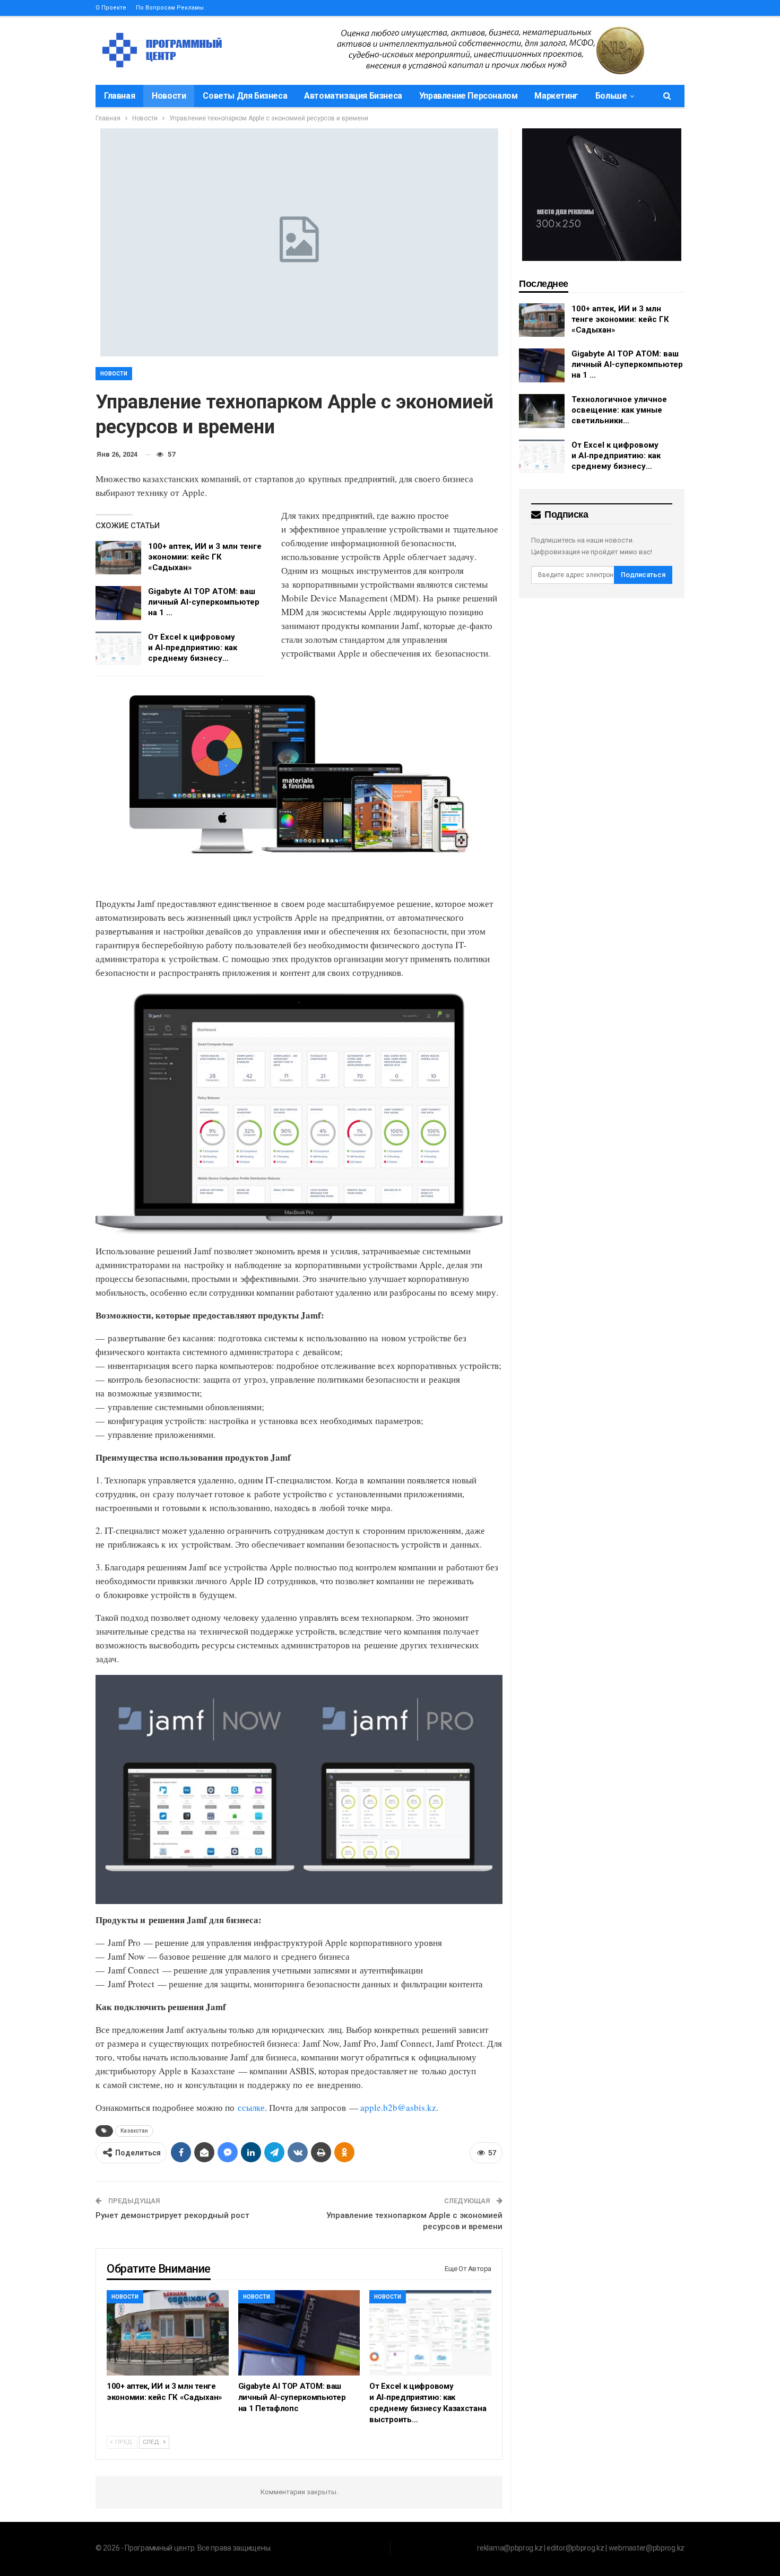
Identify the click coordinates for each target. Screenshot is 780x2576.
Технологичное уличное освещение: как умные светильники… (619, 410)
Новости (169, 96)
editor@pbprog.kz (575, 2548)
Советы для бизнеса (245, 96)
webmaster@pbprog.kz (647, 2548)
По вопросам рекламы (170, 8)
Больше (611, 96)
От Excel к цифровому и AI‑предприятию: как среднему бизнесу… (193, 648)
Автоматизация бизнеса (353, 96)
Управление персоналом (469, 96)
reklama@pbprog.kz (510, 2548)
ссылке (251, 2107)
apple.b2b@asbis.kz (398, 2107)
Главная (119, 96)
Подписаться (643, 575)
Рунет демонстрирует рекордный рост (172, 2215)
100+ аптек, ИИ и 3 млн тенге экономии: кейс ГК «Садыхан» (205, 557)
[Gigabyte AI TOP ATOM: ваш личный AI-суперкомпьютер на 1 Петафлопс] (118, 603)
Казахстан (134, 2131)
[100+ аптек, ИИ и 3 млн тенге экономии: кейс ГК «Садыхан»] (118, 558)
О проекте (111, 8)
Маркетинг (556, 96)
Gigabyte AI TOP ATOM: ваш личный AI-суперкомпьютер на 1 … (204, 602)
